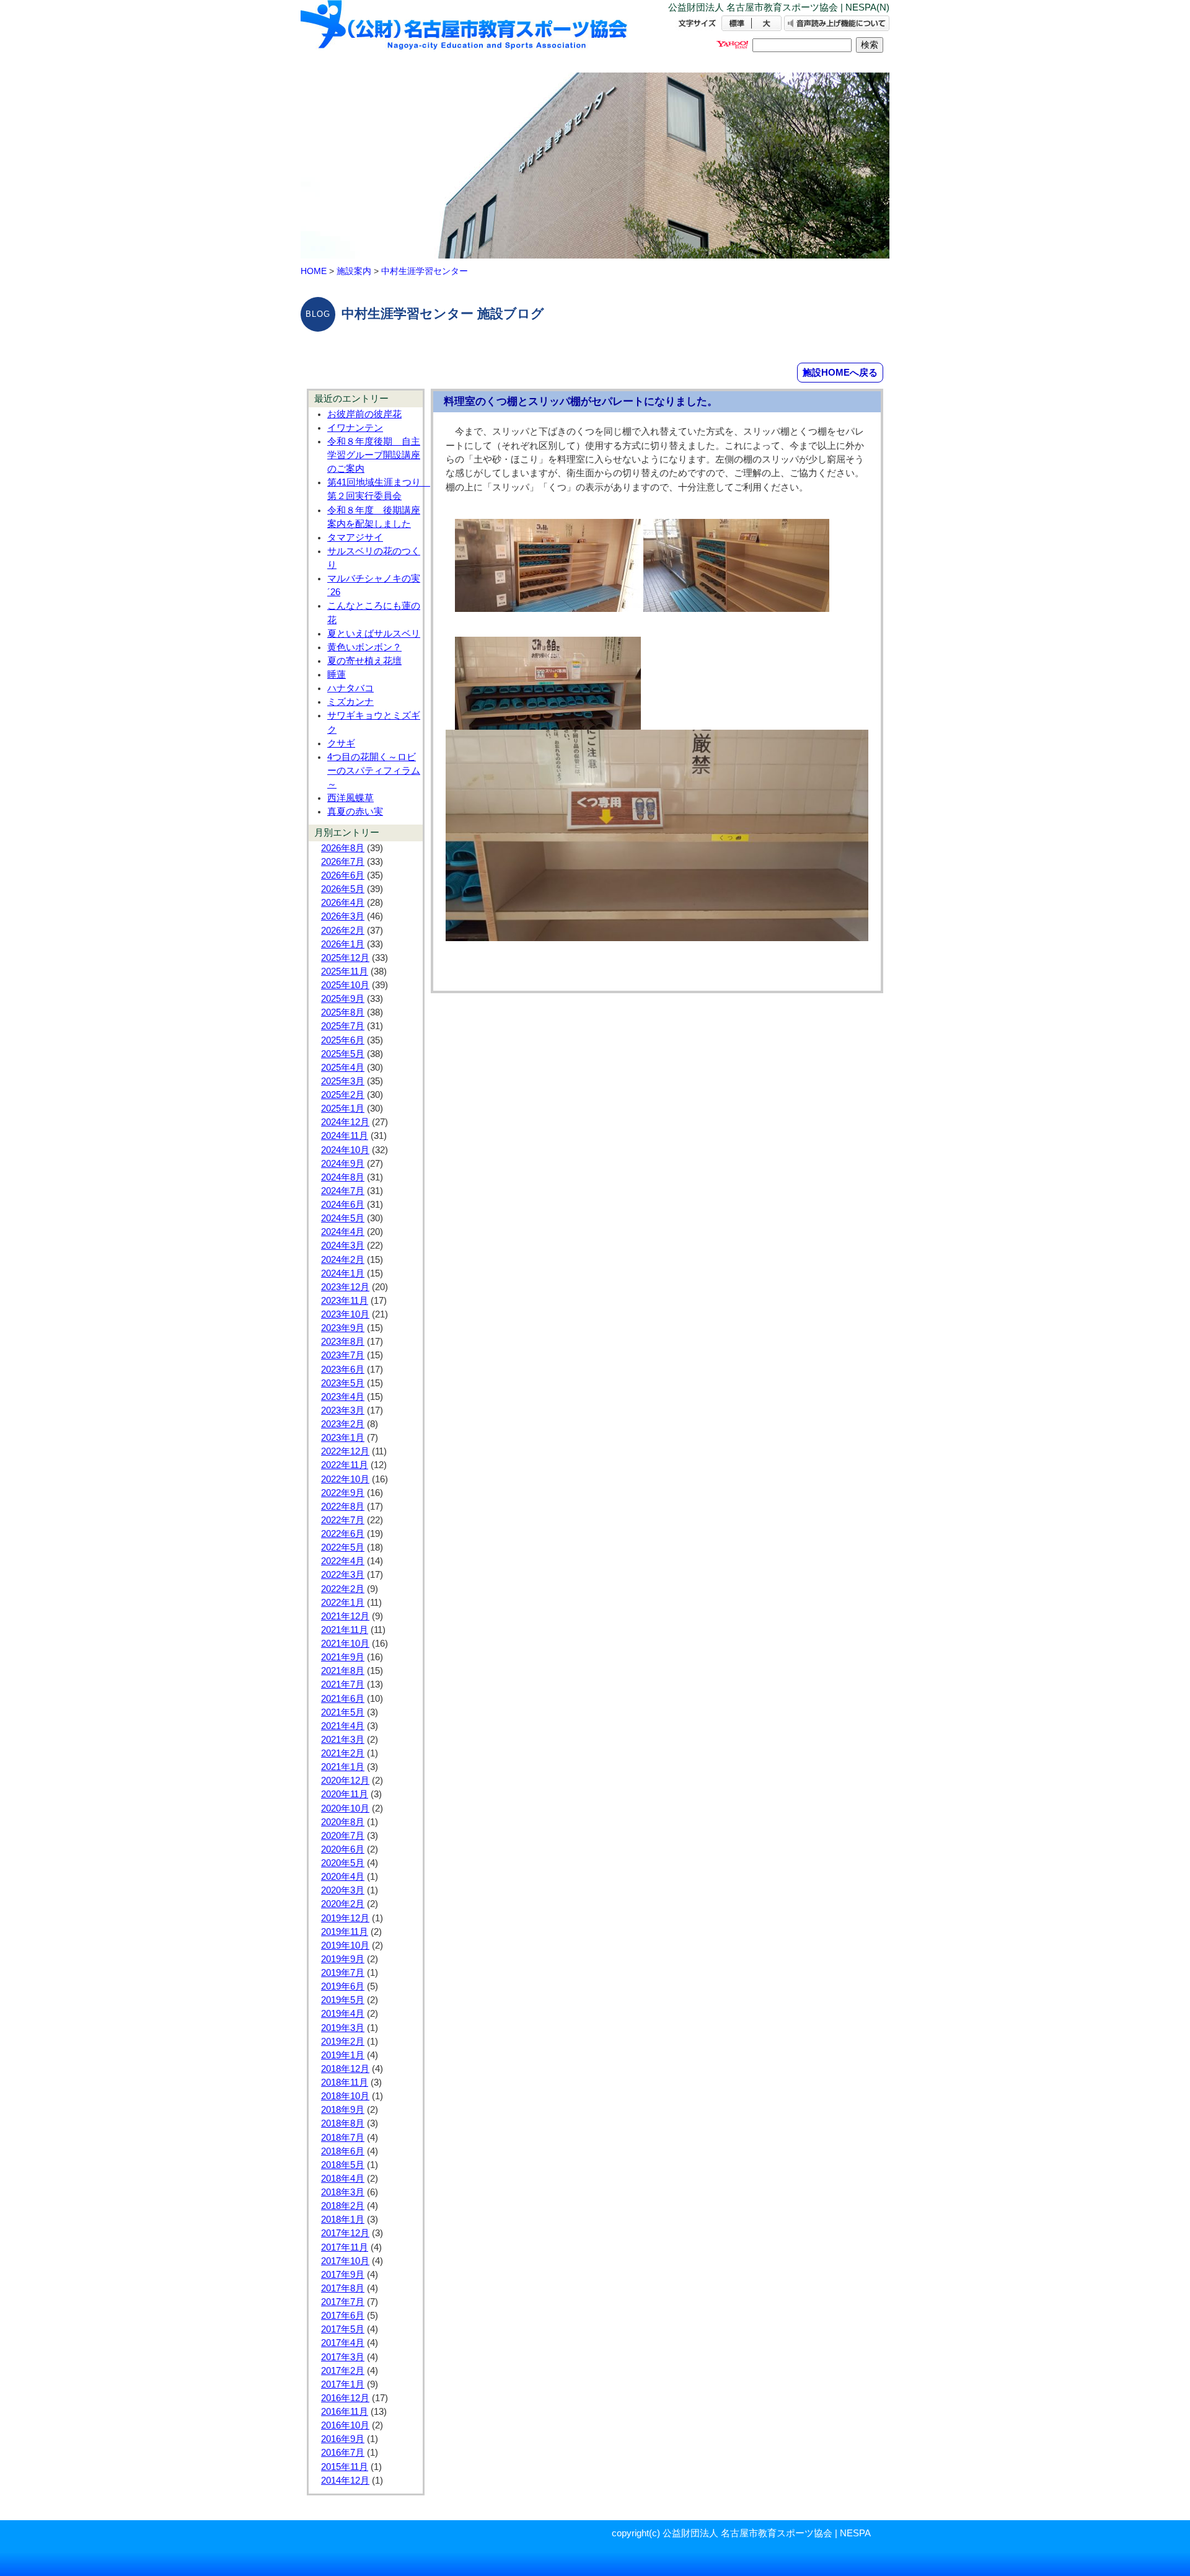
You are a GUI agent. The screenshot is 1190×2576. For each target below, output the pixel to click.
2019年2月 (343, 2042)
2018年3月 (343, 2192)
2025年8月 (343, 1012)
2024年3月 (343, 1246)
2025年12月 (345, 958)
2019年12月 (345, 1918)
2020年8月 (343, 1822)
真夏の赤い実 (355, 812)
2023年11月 (345, 1301)
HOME (314, 271)
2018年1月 (343, 2220)
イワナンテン (355, 428)
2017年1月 (343, 2384)
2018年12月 (345, 2069)
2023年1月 (343, 1438)
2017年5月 (343, 2329)
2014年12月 (345, 2481)
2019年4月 (343, 2014)
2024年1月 (343, 1273)
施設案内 (354, 271)
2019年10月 (345, 1945)
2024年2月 (343, 1260)
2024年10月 (345, 1150)
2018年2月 (343, 2206)
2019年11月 (345, 1932)
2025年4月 (343, 1068)
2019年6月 (343, 1986)
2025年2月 (343, 1095)
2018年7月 (343, 2138)
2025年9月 (343, 999)
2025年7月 (343, 1026)
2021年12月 (345, 1616)
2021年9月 (343, 1657)
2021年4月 (343, 1726)
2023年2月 (343, 1424)
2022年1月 (343, 1603)
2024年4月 (343, 1232)
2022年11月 (345, 1465)
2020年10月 (345, 1808)
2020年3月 (343, 1890)
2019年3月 (343, 2028)
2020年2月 (343, 1904)
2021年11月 (345, 1630)
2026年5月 (343, 889)
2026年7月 (343, 862)
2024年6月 (343, 1205)
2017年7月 (343, 2302)
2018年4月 (343, 2179)
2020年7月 (343, 1836)
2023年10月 (345, 1314)
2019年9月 (343, 1959)
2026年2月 (343, 931)
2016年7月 (343, 2453)
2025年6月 (343, 1040)
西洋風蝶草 (350, 798)
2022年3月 (343, 1575)
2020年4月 (343, 1877)
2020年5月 (343, 1863)
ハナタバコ (350, 688)
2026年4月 (343, 903)
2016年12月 (345, 2398)
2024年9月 (343, 1164)
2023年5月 (343, 1383)
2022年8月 (343, 1507)
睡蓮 (337, 675)
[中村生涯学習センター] (465, 36)
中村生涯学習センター (425, 271)
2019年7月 (343, 1973)
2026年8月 (343, 848)
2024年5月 (343, 1218)
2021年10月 (345, 1644)
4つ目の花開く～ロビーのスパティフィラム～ (374, 771)
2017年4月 (343, 2343)
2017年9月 (343, 2275)
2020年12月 (345, 1781)
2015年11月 (345, 2467)
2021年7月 (343, 1684)
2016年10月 (345, 2425)
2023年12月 (345, 1287)
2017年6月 (343, 2316)
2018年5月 (343, 2165)
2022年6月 (343, 1534)
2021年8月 (343, 1671)
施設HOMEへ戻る (840, 372)
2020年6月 (343, 1849)
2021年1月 (343, 1767)
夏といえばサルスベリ (374, 634)
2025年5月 (343, 1054)
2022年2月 (343, 1589)
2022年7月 (343, 1520)
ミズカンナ (350, 702)
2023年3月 (343, 1410)
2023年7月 (343, 1355)
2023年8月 (343, 1342)
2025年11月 (345, 972)
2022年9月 (343, 1493)
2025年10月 (345, 985)
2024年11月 (345, 1136)
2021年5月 (343, 1712)
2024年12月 (345, 1122)
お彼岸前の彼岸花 (364, 414)
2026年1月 (343, 944)
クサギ (341, 743)
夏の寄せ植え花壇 (364, 661)
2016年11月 (345, 2412)
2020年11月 (345, 1794)
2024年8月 (343, 1177)
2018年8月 (343, 2123)
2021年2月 (343, 1753)
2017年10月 (345, 2261)
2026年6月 (343, 875)
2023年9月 (343, 1328)
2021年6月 (343, 1699)
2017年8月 (343, 2288)
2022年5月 (343, 1547)
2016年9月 (343, 2439)
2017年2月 (343, 2371)
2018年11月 (345, 2082)
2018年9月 (343, 2110)
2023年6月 (343, 1370)
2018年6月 (343, 2151)
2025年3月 (343, 1081)
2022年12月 (345, 1451)
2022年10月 (345, 1479)
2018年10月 (345, 2096)
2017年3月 (343, 2357)
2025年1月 (343, 1109)
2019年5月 (343, 2000)
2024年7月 (343, 1191)
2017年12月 (345, 2233)
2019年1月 (343, 2055)
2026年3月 (343, 916)
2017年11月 (345, 2247)
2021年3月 (343, 1740)
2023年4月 (343, 1397)
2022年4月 (343, 1561)
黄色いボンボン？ (364, 647)
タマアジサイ (355, 538)
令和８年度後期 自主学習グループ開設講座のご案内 (374, 455)
